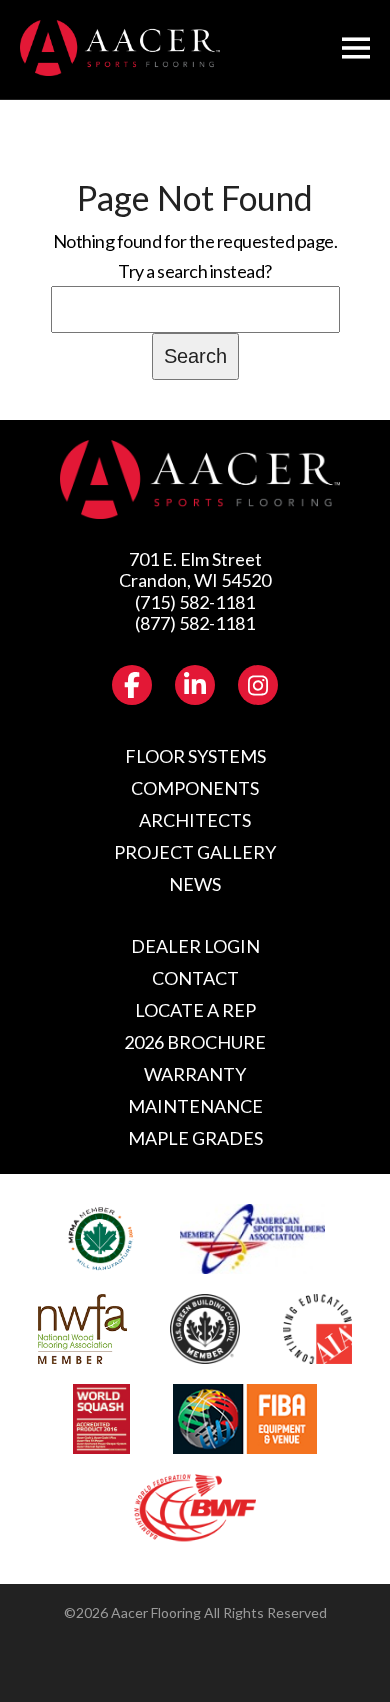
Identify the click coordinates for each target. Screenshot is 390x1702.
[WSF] (101, 1419)
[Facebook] (132, 685)
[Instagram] (258, 685)
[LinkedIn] (195, 685)
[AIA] (318, 1329)
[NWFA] (82, 1329)
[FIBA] (245, 1419)
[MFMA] (101, 1239)
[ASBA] (253, 1239)
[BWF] (195, 1509)
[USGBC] (205, 1329)
